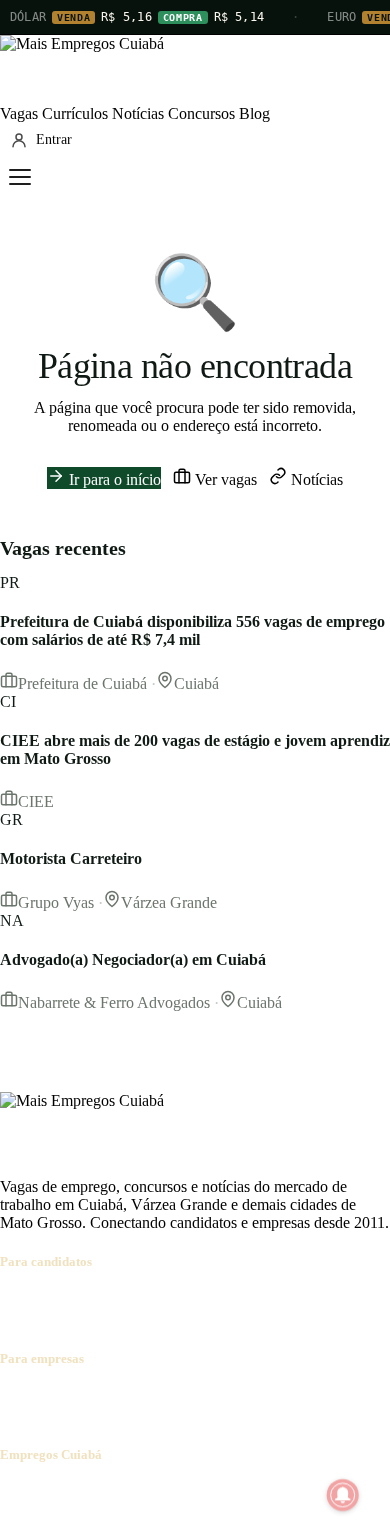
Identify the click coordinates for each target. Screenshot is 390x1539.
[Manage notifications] (343, 1495)
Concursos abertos (248, 1300)
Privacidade (284, 1493)
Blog (254, 113)
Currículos (75, 113)
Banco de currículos (160, 1397)
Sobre (18, 1493)
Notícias (138, 113)
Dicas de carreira (96, 1318)
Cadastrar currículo (126, 1300)
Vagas (19, 113)
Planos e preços (276, 1397)
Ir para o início (113, 479)
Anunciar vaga (46, 1397)
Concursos (201, 113)
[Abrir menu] (20, 177)
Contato (122, 1493)
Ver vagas (224, 479)
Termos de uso (197, 1493)
